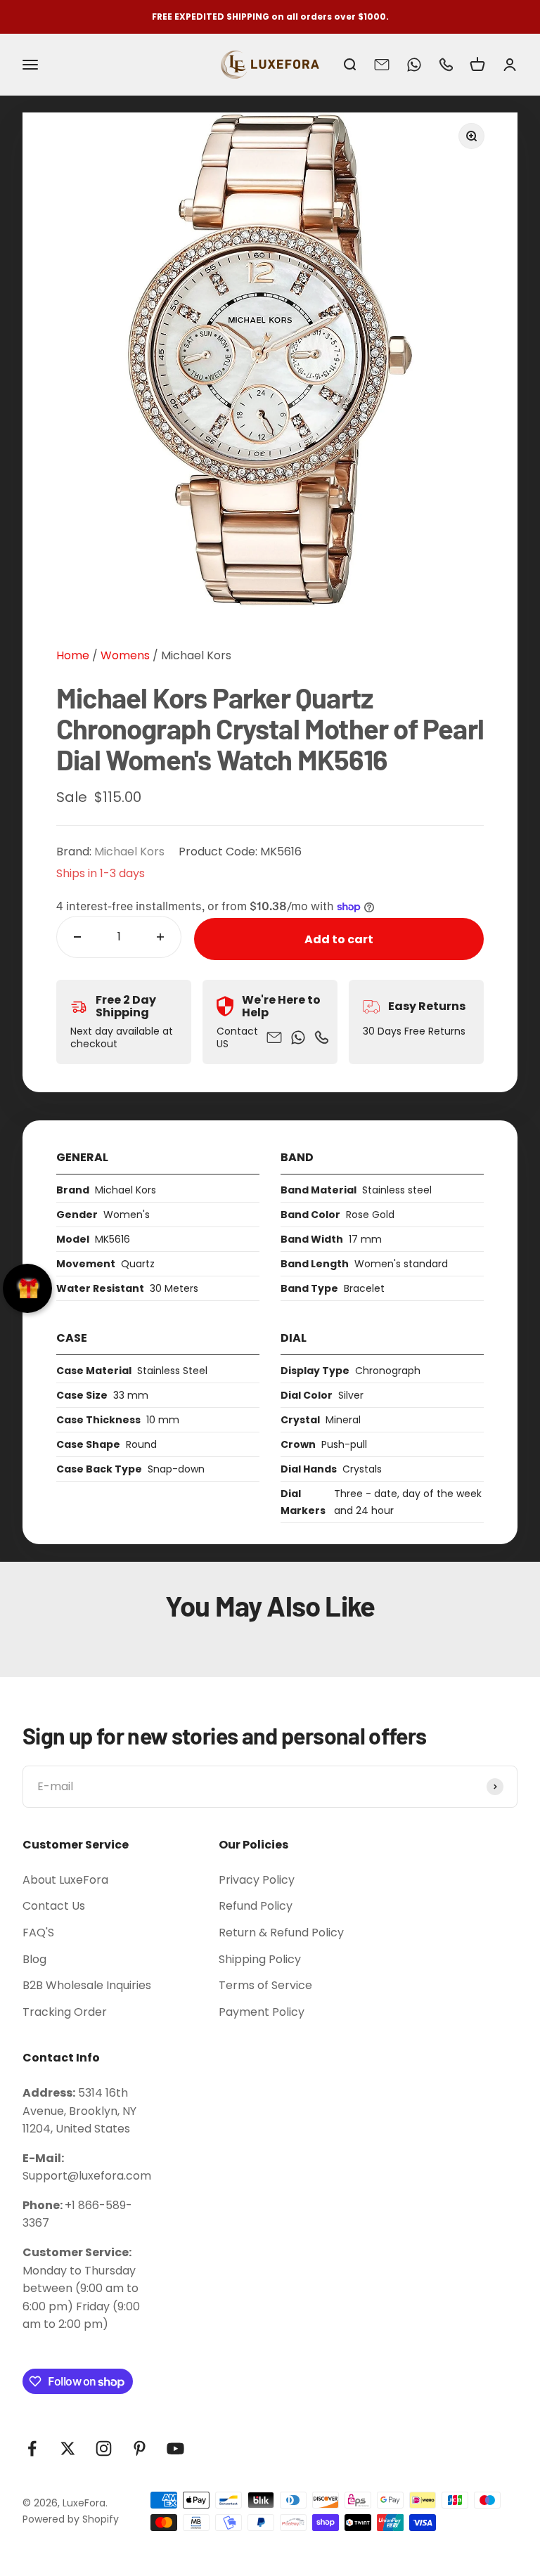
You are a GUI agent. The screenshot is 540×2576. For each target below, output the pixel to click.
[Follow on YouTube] (175, 2448)
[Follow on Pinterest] (140, 2448)
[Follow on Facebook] (32, 2448)
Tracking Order (65, 2012)
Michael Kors (196, 655)
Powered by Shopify (71, 2519)
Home (73, 655)
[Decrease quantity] (77, 937)
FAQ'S (38, 1933)
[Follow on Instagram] (104, 2448)
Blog (34, 1959)
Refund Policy (256, 1906)
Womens (124, 655)
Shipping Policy (260, 1959)
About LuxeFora (65, 1880)
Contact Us (54, 1906)
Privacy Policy (257, 1880)
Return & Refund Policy (281, 1933)
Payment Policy (262, 2012)
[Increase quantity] (160, 937)
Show (27, 1288)
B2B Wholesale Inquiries (87, 1985)
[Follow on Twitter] (68, 2448)
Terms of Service (265, 1985)
